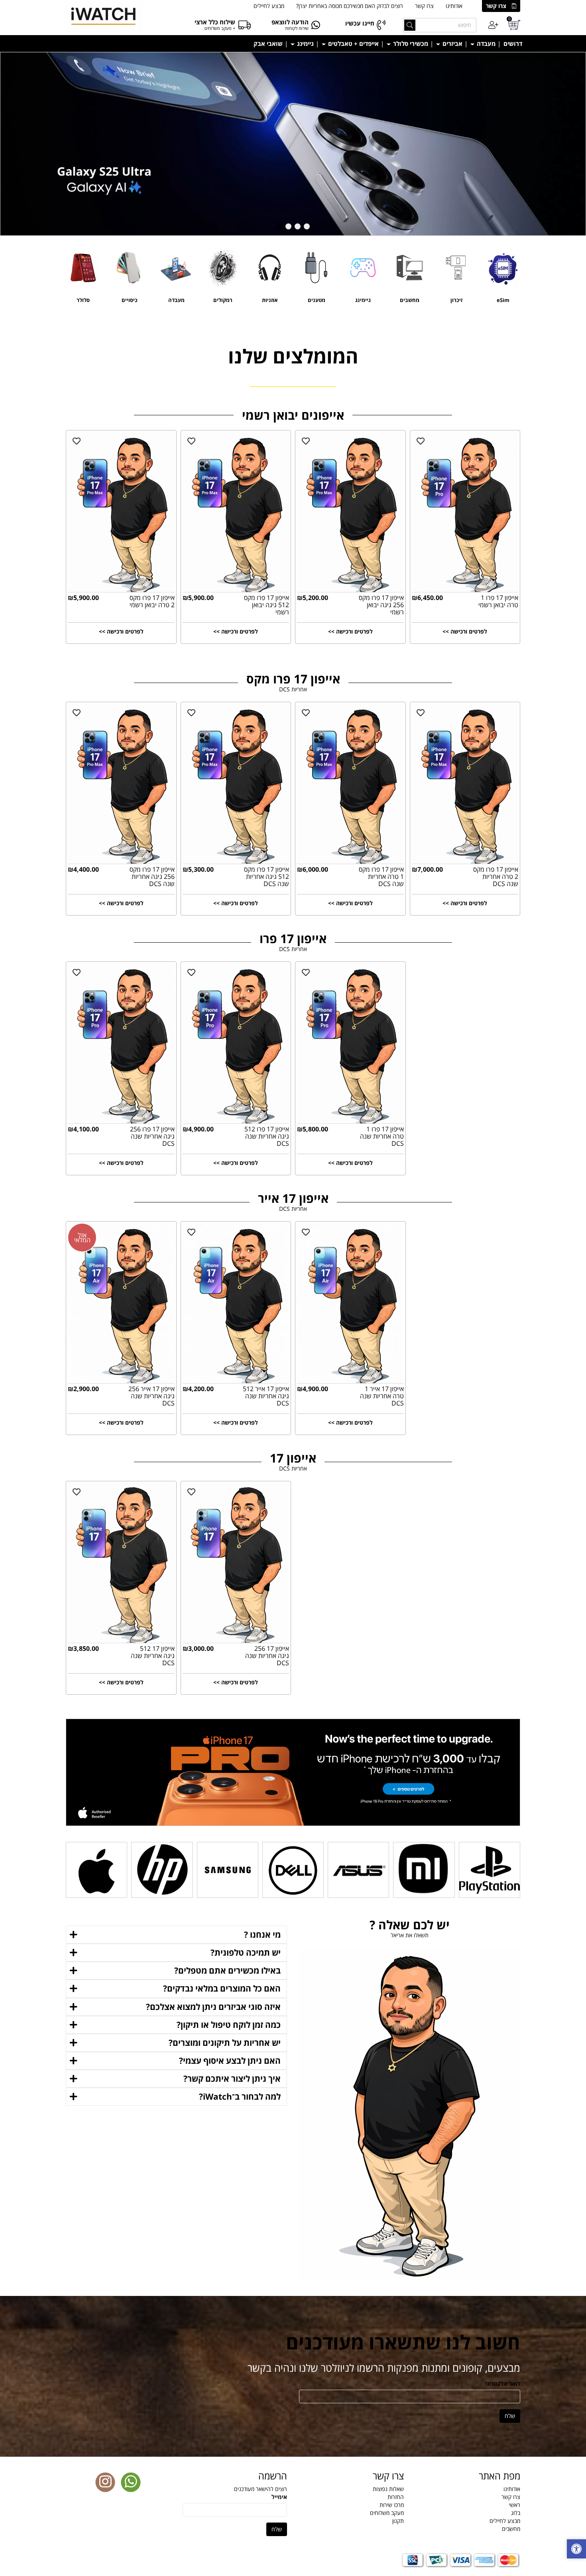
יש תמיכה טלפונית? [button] (246, 1952)
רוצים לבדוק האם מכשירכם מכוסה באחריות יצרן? (350, 6)
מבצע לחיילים (269, 6)
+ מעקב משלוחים (220, 28)
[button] (307, 226)
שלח (510, 2416)
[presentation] (1, 56)
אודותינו (454, 6)
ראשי (515, 2505)
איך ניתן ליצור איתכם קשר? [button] (232, 2079)
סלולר (83, 300)
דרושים (513, 43)
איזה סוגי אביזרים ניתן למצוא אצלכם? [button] (213, 2007)
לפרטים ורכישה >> (121, 631)
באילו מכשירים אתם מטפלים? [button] (227, 1970)
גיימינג (305, 43)
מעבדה (485, 43)
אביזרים (452, 43)
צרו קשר (496, 6)
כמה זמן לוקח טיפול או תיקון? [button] (229, 2025)
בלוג (516, 2513)
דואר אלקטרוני (503, 2384)
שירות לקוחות (297, 28)
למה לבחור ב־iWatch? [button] (240, 2096)
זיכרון (456, 300)
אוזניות (270, 300)
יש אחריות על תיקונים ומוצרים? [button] (225, 2043)
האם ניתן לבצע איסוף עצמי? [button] (230, 2061)
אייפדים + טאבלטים (353, 43)
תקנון (398, 2521)
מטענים (317, 300)
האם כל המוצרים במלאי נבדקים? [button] (222, 1988)
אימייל (279, 2497)
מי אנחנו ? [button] (262, 1934)
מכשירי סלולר (410, 43)
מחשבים (410, 300)
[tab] (176, 1935)
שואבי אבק (268, 43)
